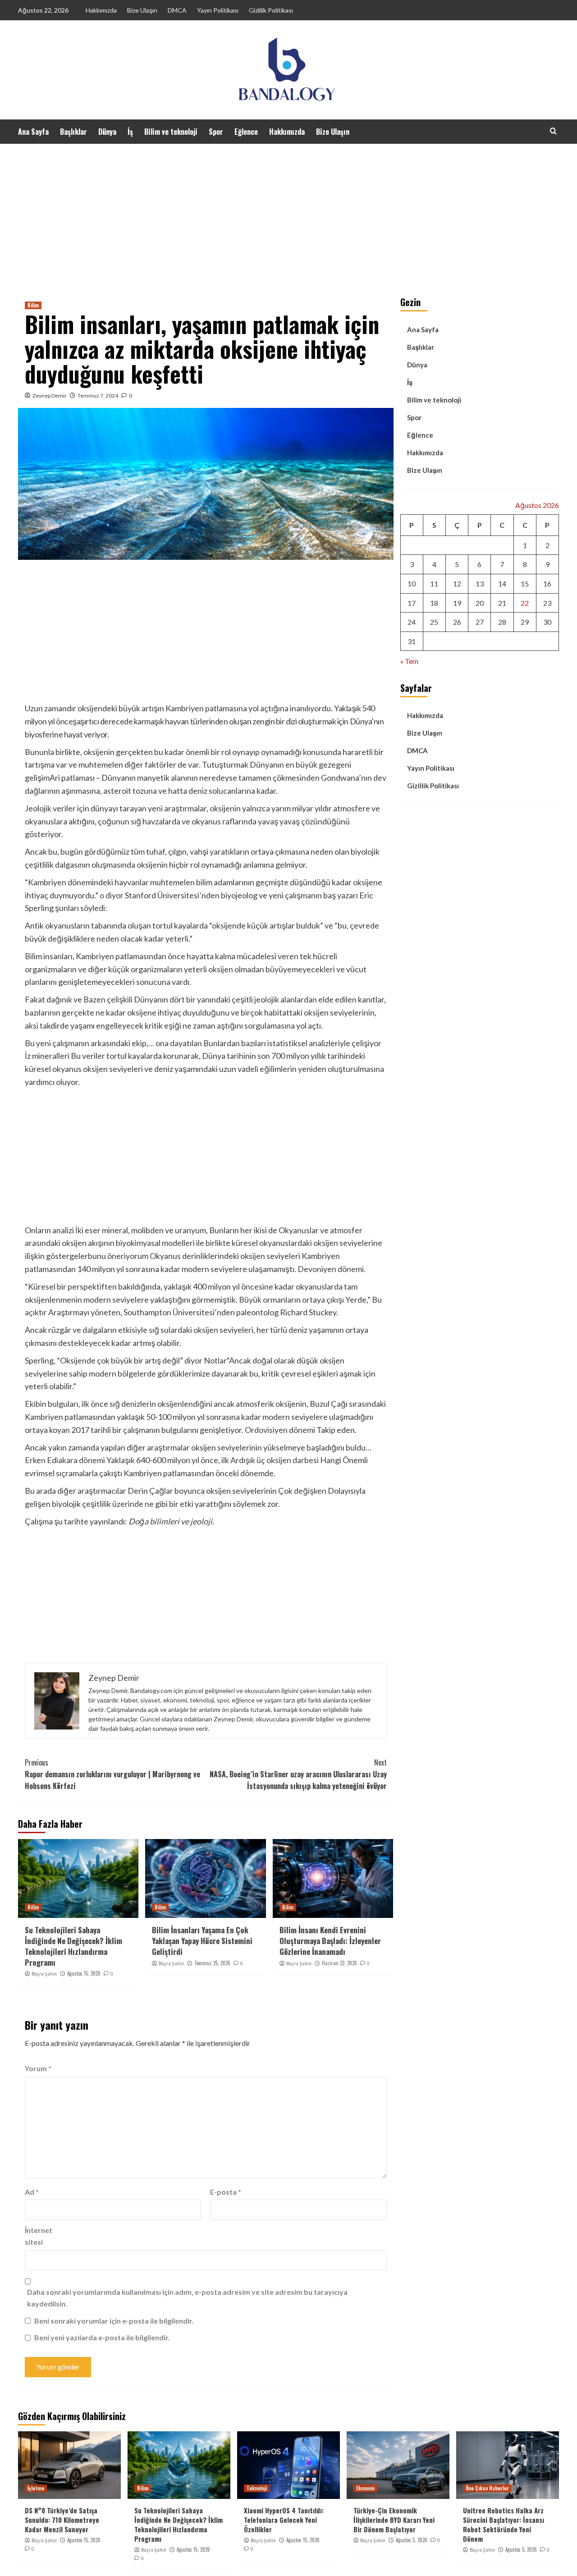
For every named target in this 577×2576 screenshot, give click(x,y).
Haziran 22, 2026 (339, 1963)
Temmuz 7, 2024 (98, 396)
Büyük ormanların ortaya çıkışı (291, 1299)
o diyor (112, 895)
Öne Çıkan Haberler (487, 2488)
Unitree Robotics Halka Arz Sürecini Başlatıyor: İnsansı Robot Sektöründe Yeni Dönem (504, 2524)
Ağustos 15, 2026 (84, 1973)
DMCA (177, 10)
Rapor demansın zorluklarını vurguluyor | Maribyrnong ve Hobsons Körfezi (112, 1774)
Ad (32, 2192)
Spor (216, 132)
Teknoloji (257, 2488)
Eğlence (246, 132)
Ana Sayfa (33, 132)
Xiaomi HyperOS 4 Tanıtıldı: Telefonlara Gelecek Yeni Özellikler (284, 2520)
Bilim (33, 305)
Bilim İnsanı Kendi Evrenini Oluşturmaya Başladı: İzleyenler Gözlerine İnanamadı (330, 1941)
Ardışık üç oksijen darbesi (275, 1460)
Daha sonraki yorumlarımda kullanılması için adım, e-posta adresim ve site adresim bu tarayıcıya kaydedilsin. (187, 2298)
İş (130, 132)
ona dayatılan (179, 1043)
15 (525, 583)
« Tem (409, 661)
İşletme (36, 2488)
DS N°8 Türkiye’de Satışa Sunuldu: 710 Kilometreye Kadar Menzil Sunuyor (62, 2520)
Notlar (215, 1360)
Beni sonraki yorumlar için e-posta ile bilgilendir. (114, 2321)
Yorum (38, 2068)
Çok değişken (302, 1491)
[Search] (553, 131)
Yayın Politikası (218, 10)
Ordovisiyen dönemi (280, 1430)
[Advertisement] (288, 211)
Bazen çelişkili (108, 999)
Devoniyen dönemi (331, 1269)
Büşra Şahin (44, 1974)
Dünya (107, 132)
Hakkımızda (101, 10)
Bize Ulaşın (142, 10)
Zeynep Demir (50, 396)
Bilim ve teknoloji (171, 132)
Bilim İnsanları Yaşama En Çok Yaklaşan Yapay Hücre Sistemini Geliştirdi (202, 1941)
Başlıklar (73, 132)
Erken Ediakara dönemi (65, 1460)
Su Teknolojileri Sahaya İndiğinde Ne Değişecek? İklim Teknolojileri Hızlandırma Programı (73, 1946)
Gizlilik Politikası (271, 10)
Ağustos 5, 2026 (412, 2540)
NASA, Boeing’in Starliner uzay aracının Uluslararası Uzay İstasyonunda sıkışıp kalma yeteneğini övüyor (298, 1774)
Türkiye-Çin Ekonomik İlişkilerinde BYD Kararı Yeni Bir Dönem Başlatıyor (394, 2520)
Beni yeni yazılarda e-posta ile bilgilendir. (102, 2337)
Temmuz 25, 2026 (212, 1963)
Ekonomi (365, 2488)
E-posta (226, 2192)
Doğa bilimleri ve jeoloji (170, 1521)
